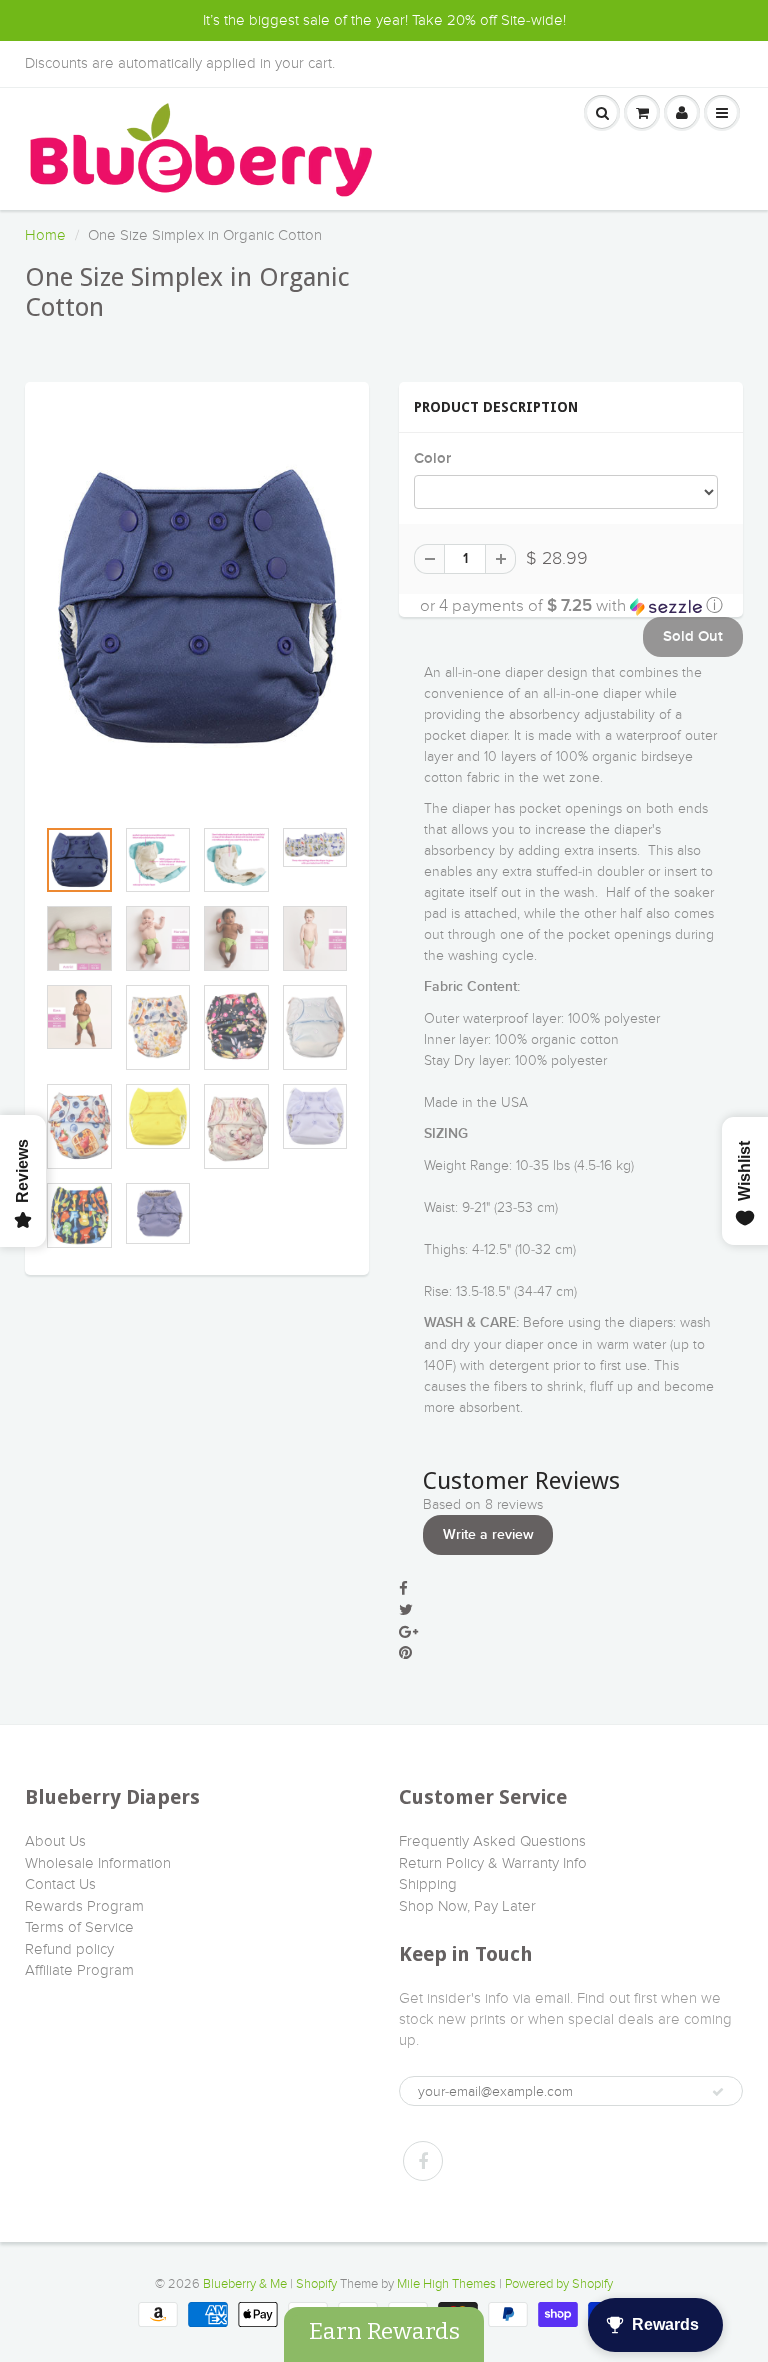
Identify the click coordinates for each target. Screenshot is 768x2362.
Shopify (316, 2284)
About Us (55, 1841)
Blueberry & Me (245, 2284)
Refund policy (69, 1949)
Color (432, 458)
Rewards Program (84, 1906)
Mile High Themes (446, 2284)
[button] (571, 605)
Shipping (428, 1884)
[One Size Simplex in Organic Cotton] (197, 609)
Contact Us (60, 1884)
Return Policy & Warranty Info (493, 1863)
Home (45, 235)
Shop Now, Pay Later (467, 1906)
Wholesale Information (98, 1863)
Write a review (488, 1535)
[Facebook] (423, 2161)
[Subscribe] (718, 2092)
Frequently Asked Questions (492, 1841)
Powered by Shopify (559, 2284)
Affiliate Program (79, 1970)
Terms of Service (79, 1927)
